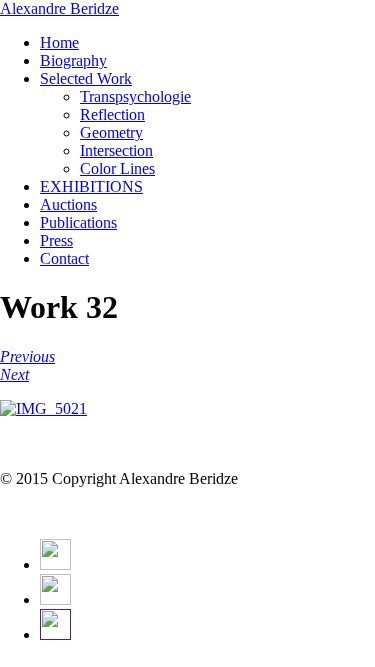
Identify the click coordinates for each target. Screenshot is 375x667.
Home (59, 42)
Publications (78, 222)
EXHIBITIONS (91, 186)
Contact (64, 258)
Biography (73, 60)
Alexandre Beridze (59, 8)
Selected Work (86, 78)
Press (56, 240)
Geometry (111, 132)
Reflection (112, 114)
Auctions (68, 204)
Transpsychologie (135, 96)
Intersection (116, 150)
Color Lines (117, 168)
